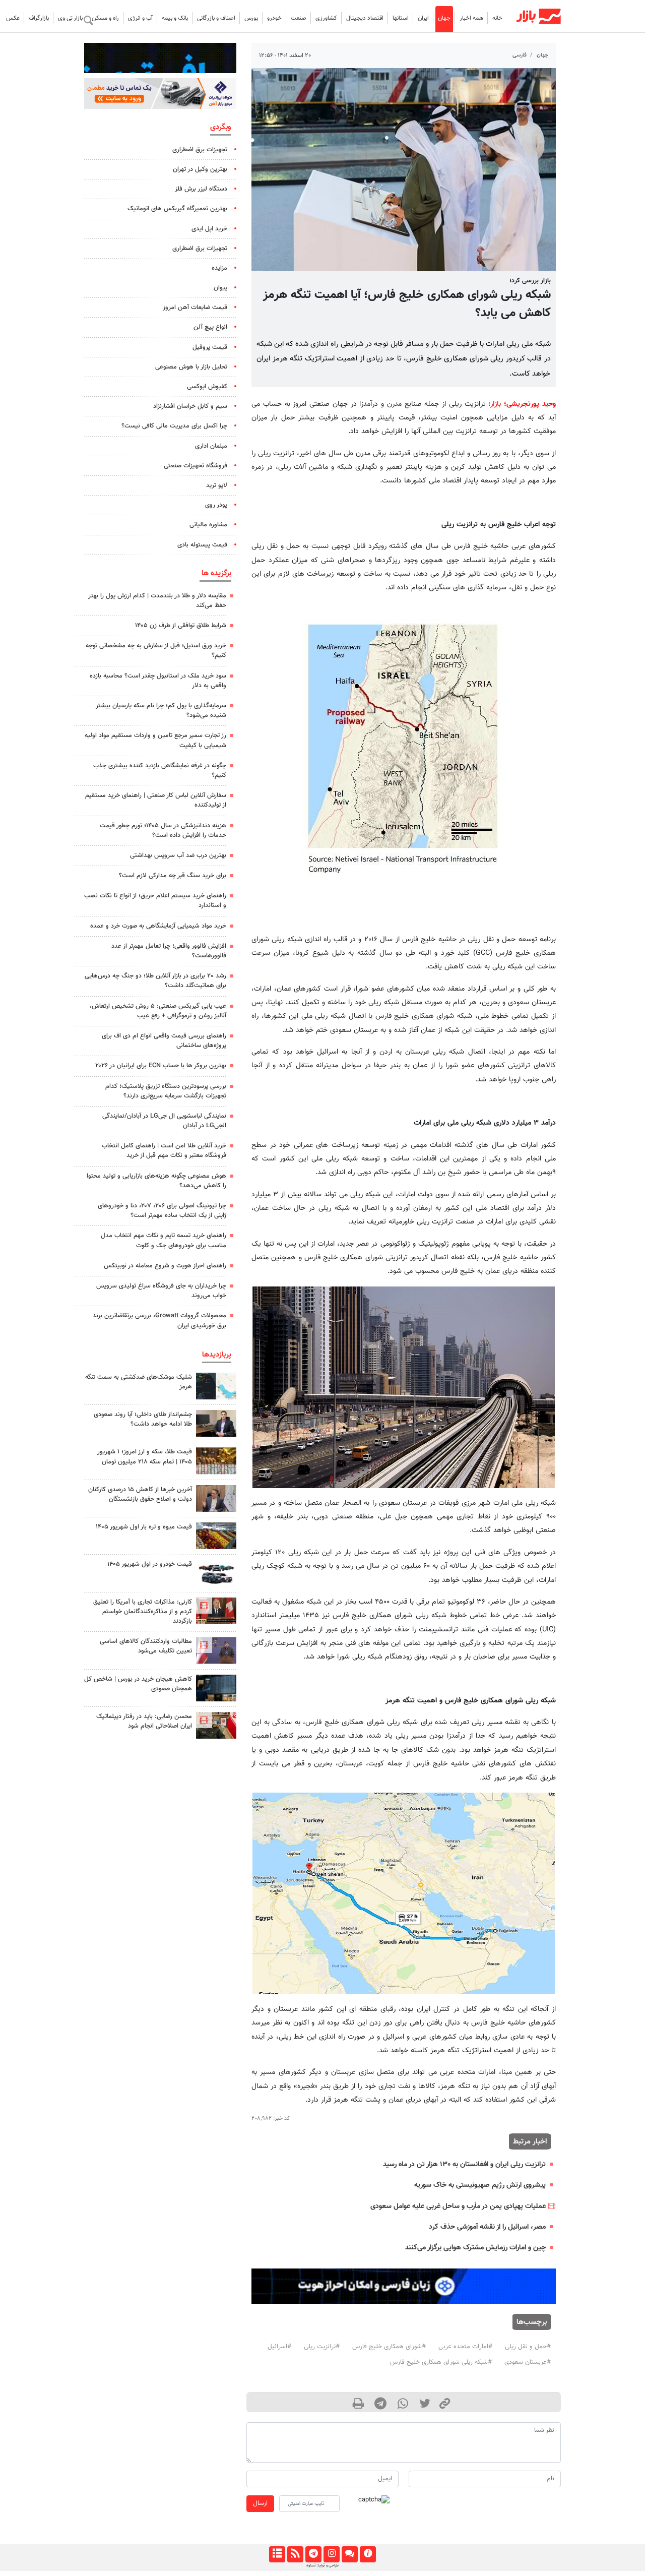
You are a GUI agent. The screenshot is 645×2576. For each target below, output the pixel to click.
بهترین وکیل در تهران (200, 169)
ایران (423, 18)
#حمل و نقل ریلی (528, 2347)
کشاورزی (326, 18)
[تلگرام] (313, 2554)
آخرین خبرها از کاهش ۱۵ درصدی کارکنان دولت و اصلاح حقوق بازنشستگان (140, 1494)
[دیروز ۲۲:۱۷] (216, 1725)
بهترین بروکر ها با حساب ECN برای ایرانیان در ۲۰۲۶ (161, 1066)
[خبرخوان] (295, 2554)
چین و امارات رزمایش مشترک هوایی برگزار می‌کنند (475, 2248)
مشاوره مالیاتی (208, 525)
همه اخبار (471, 18)
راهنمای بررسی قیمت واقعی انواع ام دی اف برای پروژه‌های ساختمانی (164, 1041)
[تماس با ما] (349, 2554)
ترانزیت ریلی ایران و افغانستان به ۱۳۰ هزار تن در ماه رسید (464, 2164)
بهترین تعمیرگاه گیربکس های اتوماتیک (177, 209)
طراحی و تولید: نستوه (322, 2565)
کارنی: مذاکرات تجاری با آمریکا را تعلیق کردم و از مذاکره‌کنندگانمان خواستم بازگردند (143, 1612)
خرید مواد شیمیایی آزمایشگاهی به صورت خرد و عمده (158, 926)
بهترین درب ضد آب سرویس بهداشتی (178, 855)
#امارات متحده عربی (465, 2347)
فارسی (520, 55)
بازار (496, 404)
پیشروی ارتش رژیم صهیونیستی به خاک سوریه (480, 2185)
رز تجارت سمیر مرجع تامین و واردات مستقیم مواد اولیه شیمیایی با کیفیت (155, 740)
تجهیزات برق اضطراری (200, 150)
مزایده (219, 268)
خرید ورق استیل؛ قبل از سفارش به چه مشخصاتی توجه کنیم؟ (156, 651)
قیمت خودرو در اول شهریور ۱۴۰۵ (150, 1564)
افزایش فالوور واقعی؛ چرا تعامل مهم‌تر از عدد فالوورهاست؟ (169, 951)
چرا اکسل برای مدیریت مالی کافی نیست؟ (174, 426)
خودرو (274, 18)
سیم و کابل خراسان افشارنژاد (190, 406)
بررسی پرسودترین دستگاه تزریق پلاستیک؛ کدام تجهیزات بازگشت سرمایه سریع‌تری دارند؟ (166, 1091)
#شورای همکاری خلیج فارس (389, 2347)
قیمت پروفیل (210, 347)
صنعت (299, 18)
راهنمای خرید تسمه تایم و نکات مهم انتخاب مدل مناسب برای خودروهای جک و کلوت (164, 1240)
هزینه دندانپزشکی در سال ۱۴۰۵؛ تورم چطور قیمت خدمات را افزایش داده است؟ (163, 831)
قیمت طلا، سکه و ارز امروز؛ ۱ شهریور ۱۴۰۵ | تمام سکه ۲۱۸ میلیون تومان (145, 1457)
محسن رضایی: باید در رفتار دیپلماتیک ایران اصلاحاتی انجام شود (144, 1721)
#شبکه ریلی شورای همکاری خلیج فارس (441, 2362)
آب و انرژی (140, 18)
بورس (251, 18)
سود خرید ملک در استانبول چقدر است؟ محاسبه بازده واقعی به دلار (158, 681)
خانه (497, 18)
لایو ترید (217, 485)
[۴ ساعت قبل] (216, 1688)
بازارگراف (39, 18)
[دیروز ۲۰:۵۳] (216, 1650)
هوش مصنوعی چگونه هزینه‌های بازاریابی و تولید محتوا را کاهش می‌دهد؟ (156, 1181)
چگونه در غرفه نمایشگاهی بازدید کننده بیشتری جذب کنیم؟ (160, 771)
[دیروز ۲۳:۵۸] (216, 1386)
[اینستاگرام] (331, 2554)
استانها (401, 18)
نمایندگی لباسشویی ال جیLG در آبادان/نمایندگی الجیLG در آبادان (164, 1121)
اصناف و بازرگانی (216, 18)
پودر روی (216, 505)
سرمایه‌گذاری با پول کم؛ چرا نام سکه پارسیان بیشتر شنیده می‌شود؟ (161, 711)
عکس (13, 18)
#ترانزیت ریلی (322, 2347)
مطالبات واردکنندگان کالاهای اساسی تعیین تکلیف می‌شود (146, 1646)
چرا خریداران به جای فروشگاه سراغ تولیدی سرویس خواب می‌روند (161, 1291)
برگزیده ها (216, 573)
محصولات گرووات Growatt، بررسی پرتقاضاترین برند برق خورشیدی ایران (159, 1321)
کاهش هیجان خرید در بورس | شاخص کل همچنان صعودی (138, 1684)
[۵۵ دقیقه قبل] (216, 1461)
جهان (444, 18)
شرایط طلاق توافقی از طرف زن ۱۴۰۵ (181, 626)
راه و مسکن (105, 18)
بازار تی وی (70, 18)
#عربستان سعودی (528, 2362)
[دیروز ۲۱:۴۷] (216, 1611)
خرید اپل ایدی (209, 229)
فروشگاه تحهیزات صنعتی (196, 466)
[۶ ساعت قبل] (216, 1536)
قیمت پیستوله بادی (202, 545)
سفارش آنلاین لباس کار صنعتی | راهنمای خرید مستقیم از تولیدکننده (156, 800)
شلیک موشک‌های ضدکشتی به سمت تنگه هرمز (139, 1382)
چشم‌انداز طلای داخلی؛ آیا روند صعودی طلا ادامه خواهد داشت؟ (143, 1419)
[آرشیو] (277, 2554)
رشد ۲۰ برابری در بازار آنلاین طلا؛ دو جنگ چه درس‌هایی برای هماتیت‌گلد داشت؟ (155, 981)
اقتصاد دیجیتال (365, 18)
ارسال (260, 2503)
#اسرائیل (279, 2347)
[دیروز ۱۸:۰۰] (216, 1423)
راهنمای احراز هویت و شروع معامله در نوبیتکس (165, 1266)
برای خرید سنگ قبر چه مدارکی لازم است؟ (173, 876)
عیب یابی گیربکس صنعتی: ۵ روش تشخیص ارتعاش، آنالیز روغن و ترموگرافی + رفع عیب (158, 1011)
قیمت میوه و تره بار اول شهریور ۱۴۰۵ (144, 1527)
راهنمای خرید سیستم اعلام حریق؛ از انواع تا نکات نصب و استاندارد (155, 901)
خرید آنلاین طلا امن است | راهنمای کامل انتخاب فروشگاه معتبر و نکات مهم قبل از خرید (164, 1151)
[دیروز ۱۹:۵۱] (216, 1498)
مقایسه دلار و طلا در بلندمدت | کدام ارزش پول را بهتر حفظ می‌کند (157, 601)
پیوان (220, 288)
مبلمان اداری (211, 446)
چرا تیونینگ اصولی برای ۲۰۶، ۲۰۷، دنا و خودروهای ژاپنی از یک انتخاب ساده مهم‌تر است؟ (162, 1211)
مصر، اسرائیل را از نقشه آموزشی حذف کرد (487, 2227)
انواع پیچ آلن (210, 327)
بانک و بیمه (175, 18)
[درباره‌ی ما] (368, 2554)
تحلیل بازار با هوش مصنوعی (191, 367)
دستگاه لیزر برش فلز (201, 189)
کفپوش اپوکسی (207, 387)
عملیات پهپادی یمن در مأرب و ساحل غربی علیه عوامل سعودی (458, 2206)
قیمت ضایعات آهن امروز (195, 308)
